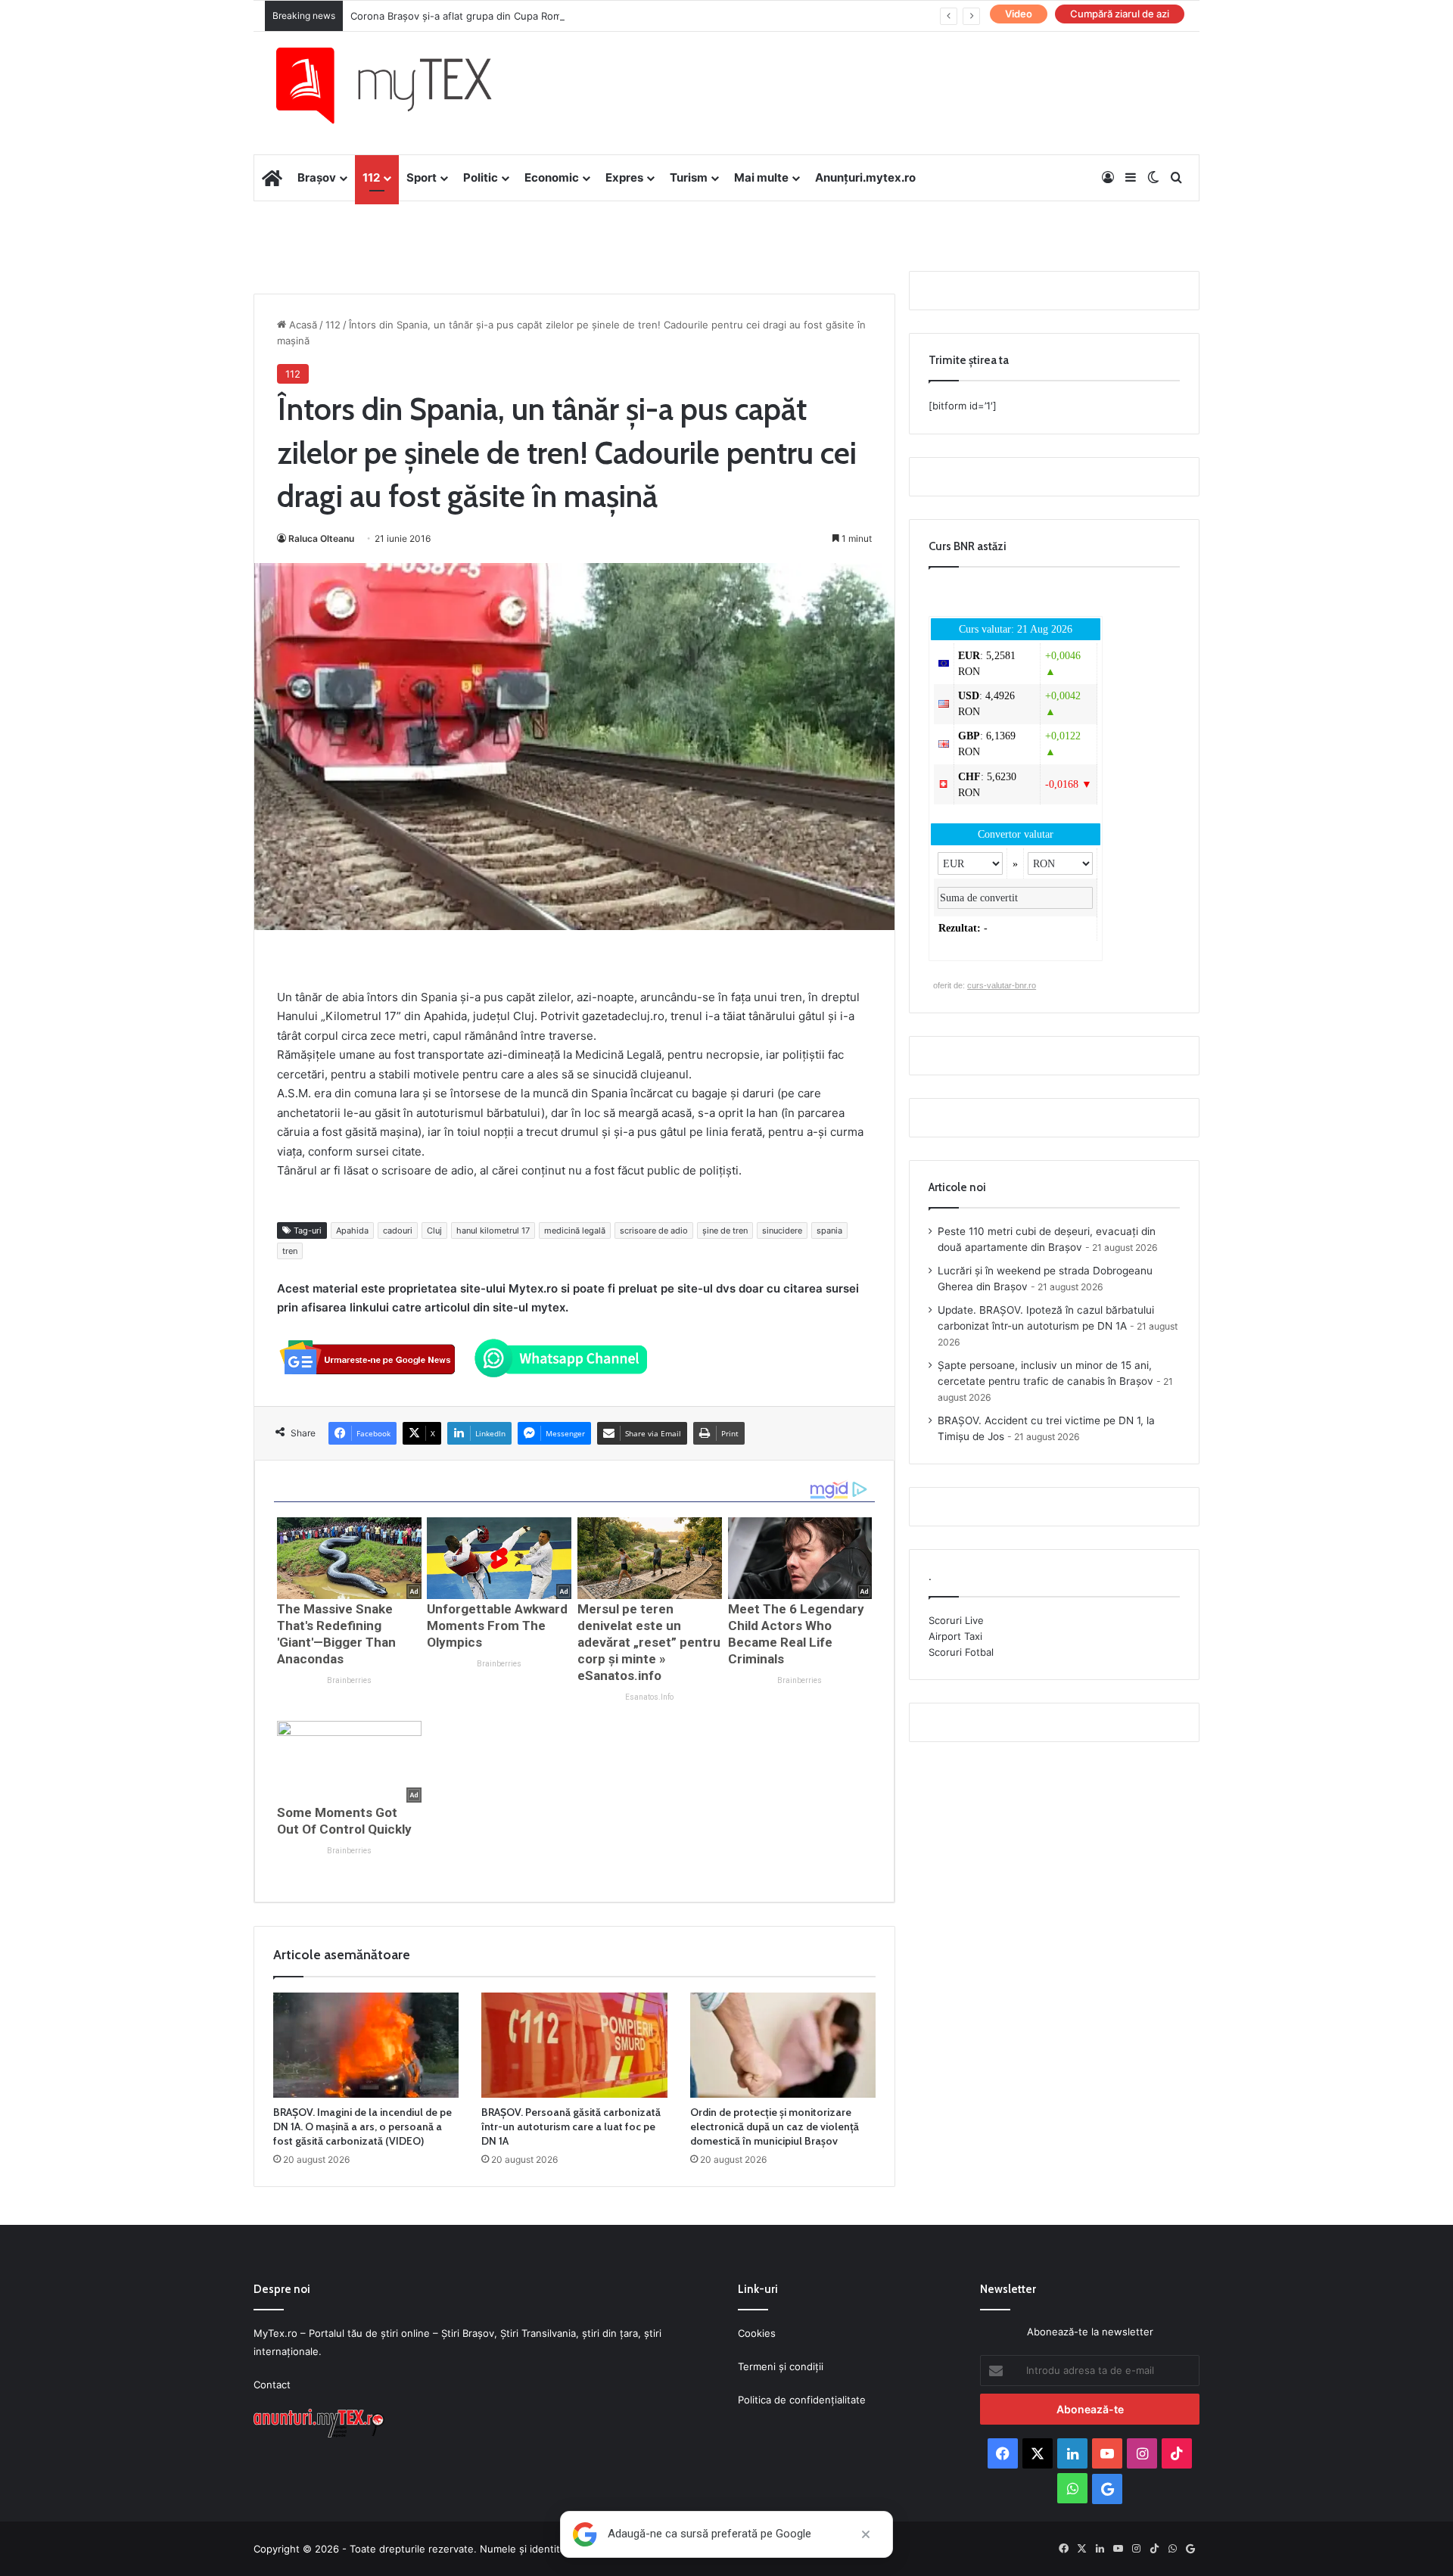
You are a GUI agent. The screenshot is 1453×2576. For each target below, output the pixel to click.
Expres (624, 177)
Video (1019, 14)
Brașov (317, 177)
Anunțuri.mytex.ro (865, 177)
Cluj (434, 1230)
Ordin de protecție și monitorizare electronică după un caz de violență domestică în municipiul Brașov (775, 2126)
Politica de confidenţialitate (802, 2400)
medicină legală (575, 1230)
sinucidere (782, 1230)
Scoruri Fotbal (961, 1652)
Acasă (302, 325)
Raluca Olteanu (321, 538)
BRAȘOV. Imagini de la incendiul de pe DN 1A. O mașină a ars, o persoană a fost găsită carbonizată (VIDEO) (362, 2126)
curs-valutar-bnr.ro (1002, 985)
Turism (689, 177)
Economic (552, 177)
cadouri (398, 1230)
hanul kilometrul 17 (493, 1230)
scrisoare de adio (654, 1230)
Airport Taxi (955, 1636)
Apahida (352, 1230)
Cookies (757, 2333)
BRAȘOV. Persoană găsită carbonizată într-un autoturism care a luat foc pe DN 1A (571, 2126)
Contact (272, 2385)
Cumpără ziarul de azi (1120, 14)
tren (290, 1251)
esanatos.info (649, 1697)
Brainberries (349, 1680)
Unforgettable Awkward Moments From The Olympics (497, 1626)
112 (371, 177)
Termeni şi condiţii (781, 2366)
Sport (422, 177)
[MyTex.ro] (399, 86)
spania (829, 1230)
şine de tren (725, 1230)
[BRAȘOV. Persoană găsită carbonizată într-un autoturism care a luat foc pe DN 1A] (574, 2045)
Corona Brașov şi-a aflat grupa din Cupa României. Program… (494, 16)
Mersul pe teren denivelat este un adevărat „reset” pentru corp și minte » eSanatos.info (649, 1642)
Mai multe (761, 177)
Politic (481, 177)
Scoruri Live (956, 1620)
